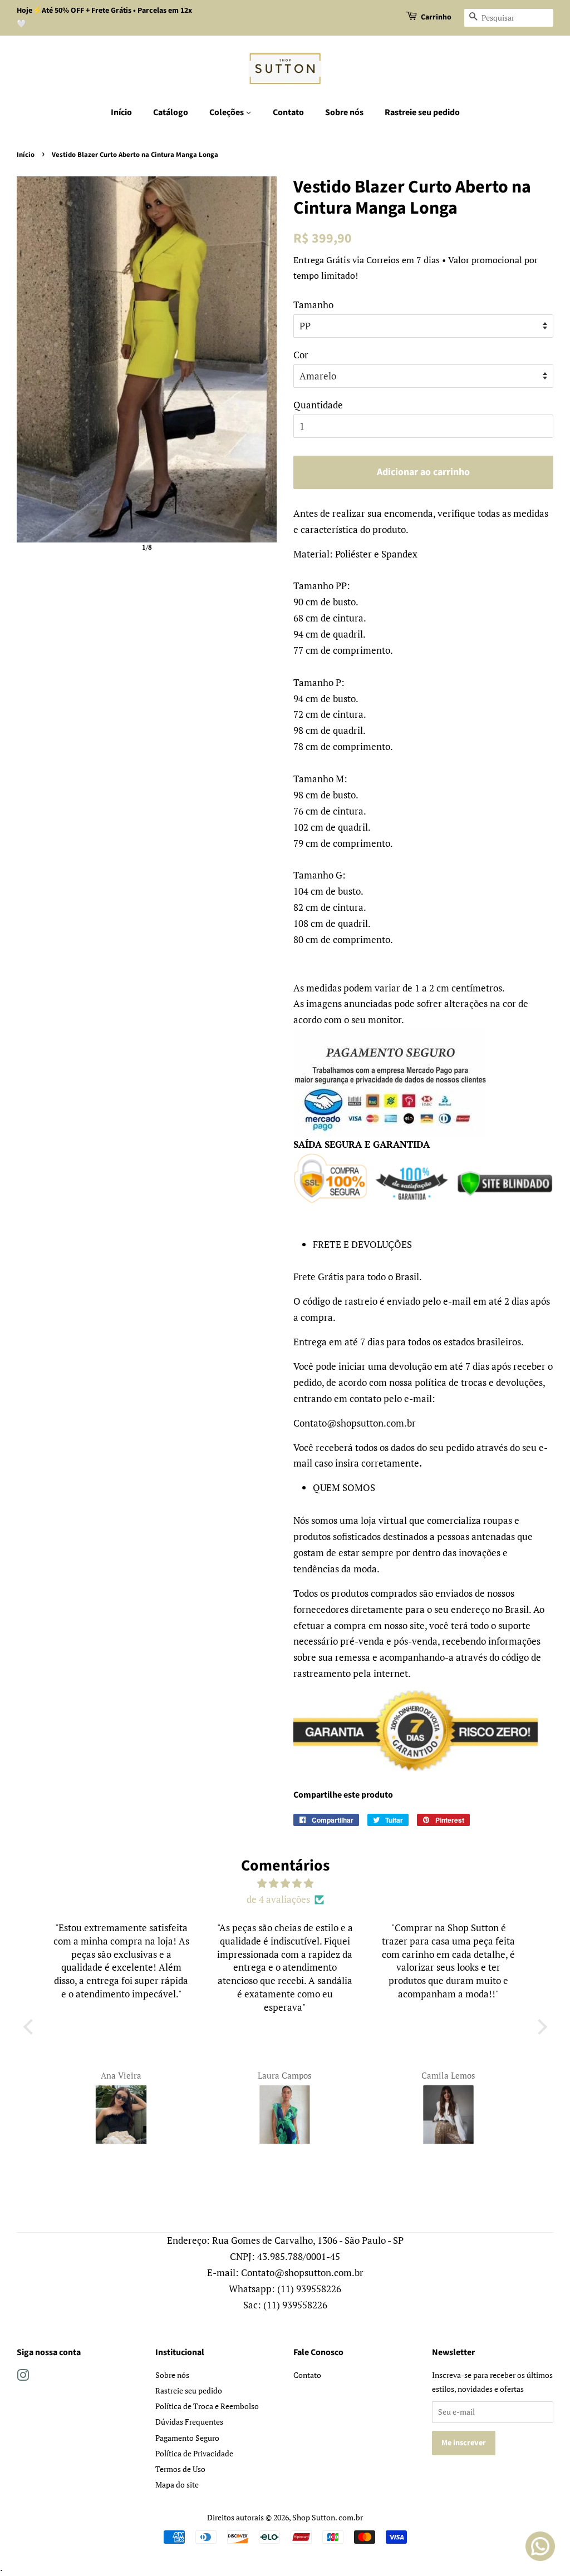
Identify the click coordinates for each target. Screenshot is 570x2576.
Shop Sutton (314, 2517)
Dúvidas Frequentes (189, 2422)
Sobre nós (344, 112)
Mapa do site (177, 2484)
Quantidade (318, 405)
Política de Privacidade (194, 2453)
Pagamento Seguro (187, 2438)
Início (121, 112)
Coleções (227, 112)
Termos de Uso (180, 2469)
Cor (301, 355)
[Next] (261, 359)
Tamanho (313, 305)
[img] (285, 1884)
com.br (351, 2517)
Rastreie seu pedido (422, 112)
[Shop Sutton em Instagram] (23, 2377)
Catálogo (171, 112)
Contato (288, 112)
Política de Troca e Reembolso (207, 2406)
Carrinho (436, 17)
